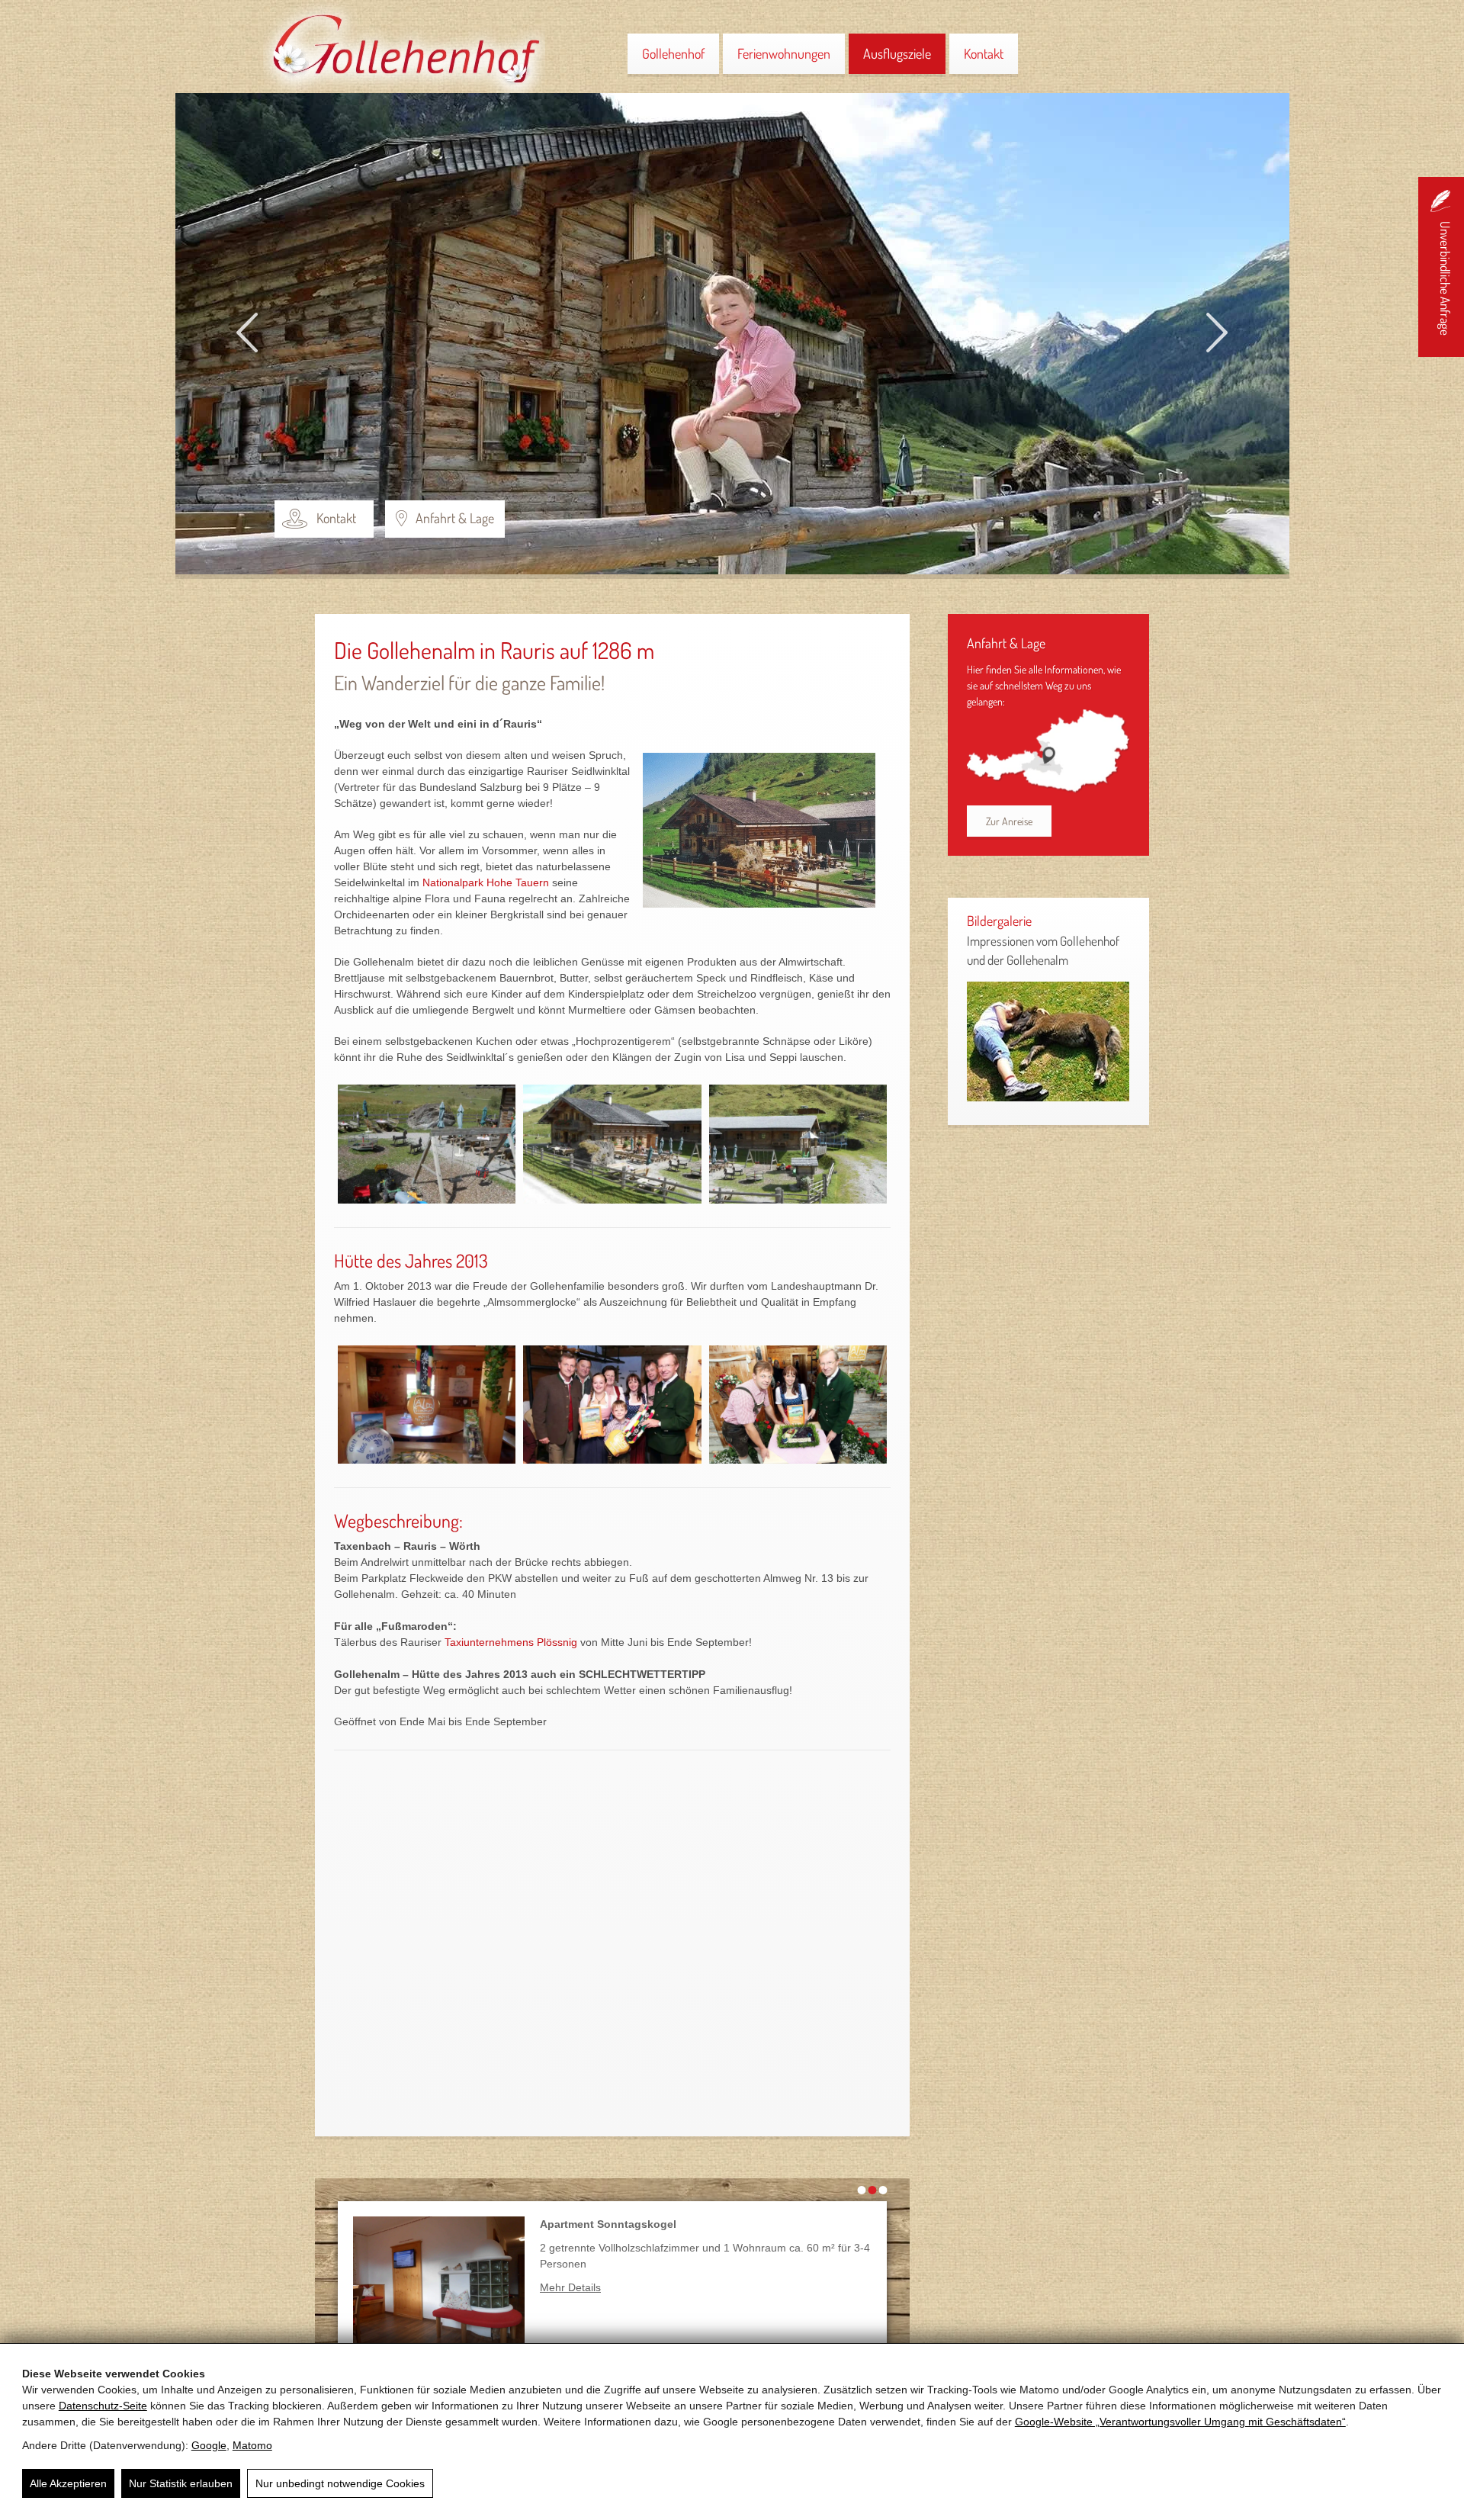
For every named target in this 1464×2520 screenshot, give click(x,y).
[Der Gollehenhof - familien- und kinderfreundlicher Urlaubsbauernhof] (767, 838)
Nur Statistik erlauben (181, 2483)
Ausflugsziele (897, 53)
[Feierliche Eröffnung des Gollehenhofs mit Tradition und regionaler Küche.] (798, 1405)
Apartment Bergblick (593, 2224)
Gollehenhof (673, 53)
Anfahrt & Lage (455, 518)
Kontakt (984, 53)
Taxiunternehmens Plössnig (511, 1642)
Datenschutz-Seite (103, 2406)
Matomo (252, 2445)
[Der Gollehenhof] (404, 89)
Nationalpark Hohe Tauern (486, 882)
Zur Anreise (1009, 821)
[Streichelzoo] (1048, 1096)
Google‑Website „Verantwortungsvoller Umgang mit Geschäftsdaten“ (1180, 2422)
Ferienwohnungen (784, 53)
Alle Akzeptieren (68, 2483)
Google (209, 2445)
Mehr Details (570, 2287)
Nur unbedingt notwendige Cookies (340, 2483)
